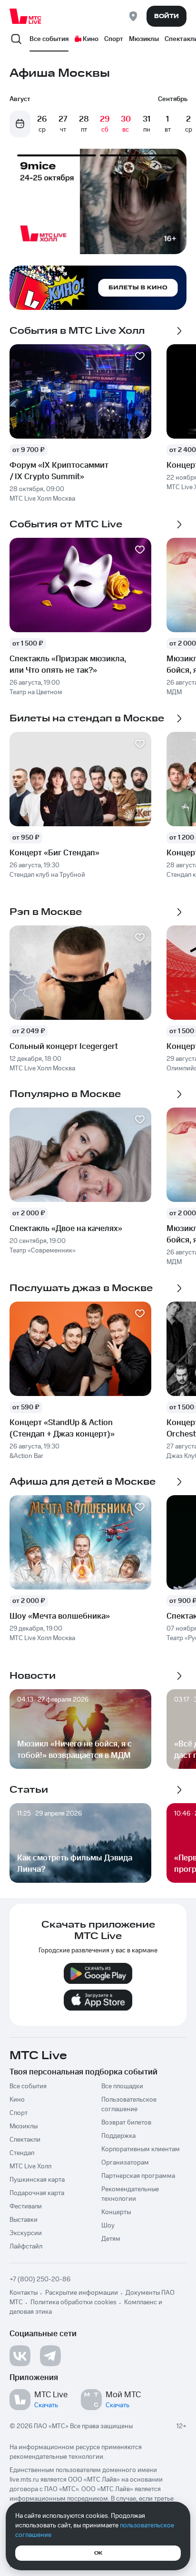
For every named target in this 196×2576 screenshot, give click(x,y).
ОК (98, 2553)
